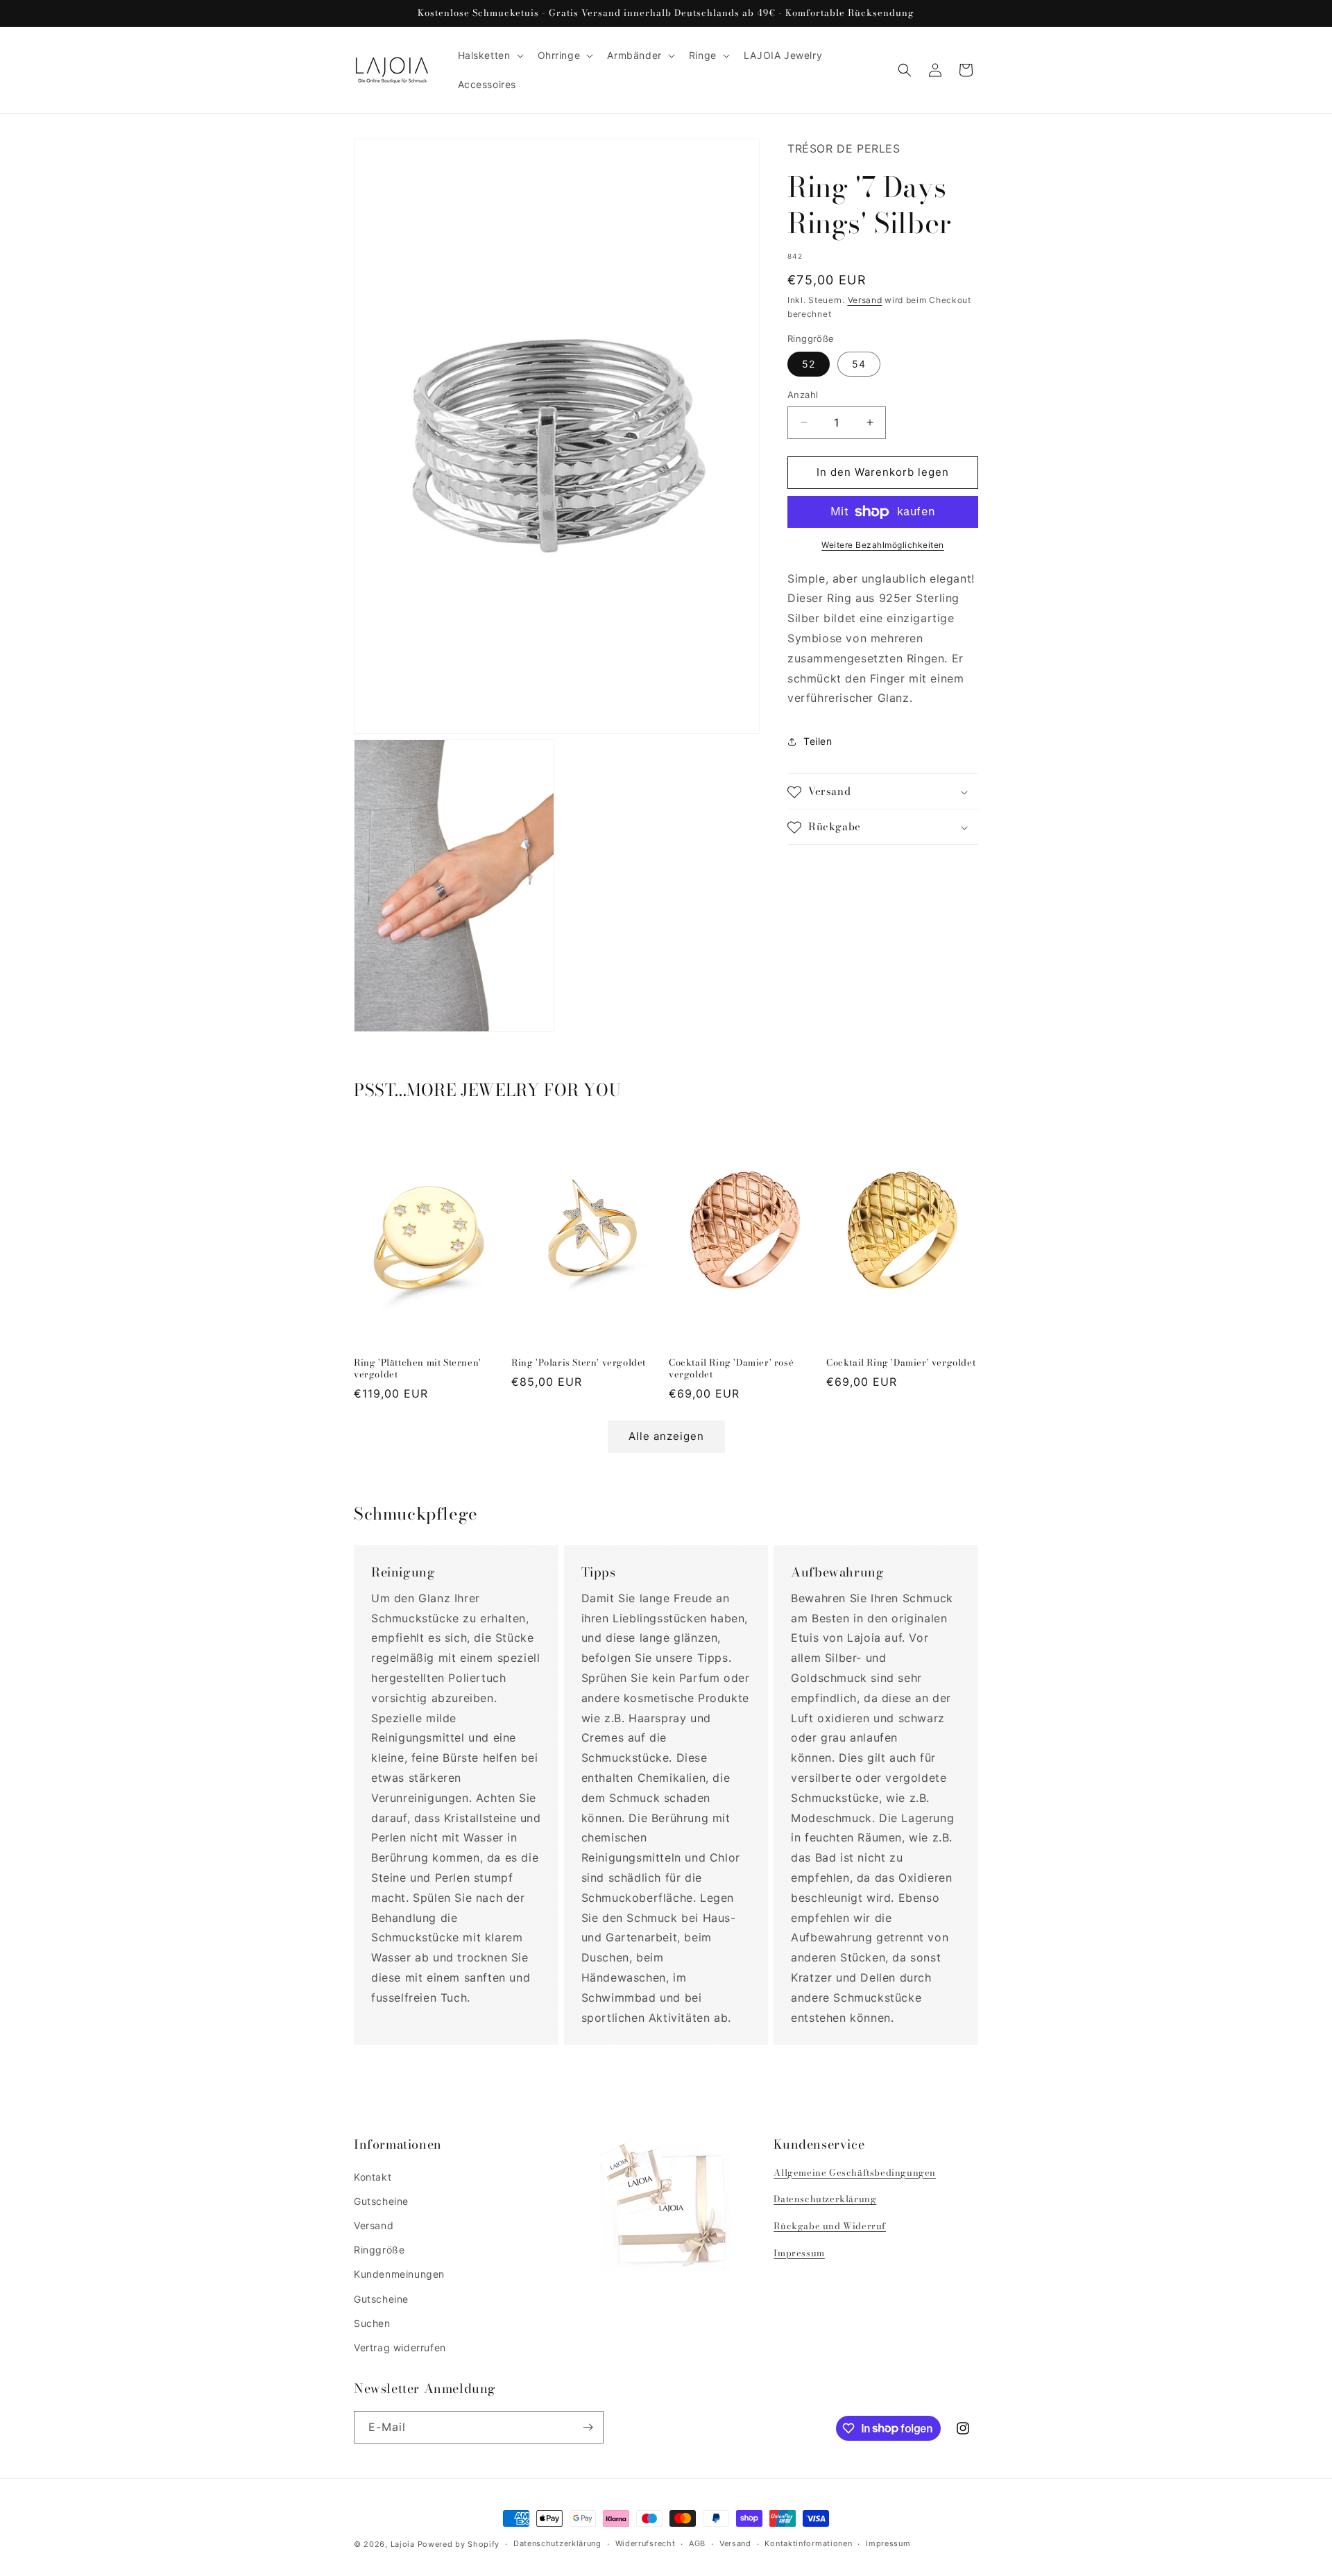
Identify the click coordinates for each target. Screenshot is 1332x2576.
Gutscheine (381, 2201)
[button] (489, 55)
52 (809, 364)
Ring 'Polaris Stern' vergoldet (579, 1363)
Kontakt (373, 2177)
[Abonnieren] (588, 2427)
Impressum (799, 2253)
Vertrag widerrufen (400, 2347)
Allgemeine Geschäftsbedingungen (855, 2172)
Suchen (372, 2323)
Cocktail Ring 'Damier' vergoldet (901, 1363)
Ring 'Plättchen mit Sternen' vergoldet (418, 1368)
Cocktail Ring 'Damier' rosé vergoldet (731, 1368)
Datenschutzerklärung (825, 2199)
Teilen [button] (818, 741)
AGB (697, 2543)
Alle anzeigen (666, 1436)
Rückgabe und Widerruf (830, 2226)
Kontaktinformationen (808, 2543)
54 (859, 364)
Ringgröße (379, 2250)
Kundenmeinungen (399, 2274)
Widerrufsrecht (646, 2543)
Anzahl (803, 395)
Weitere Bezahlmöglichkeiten (883, 545)
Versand (865, 300)
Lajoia (403, 2544)
